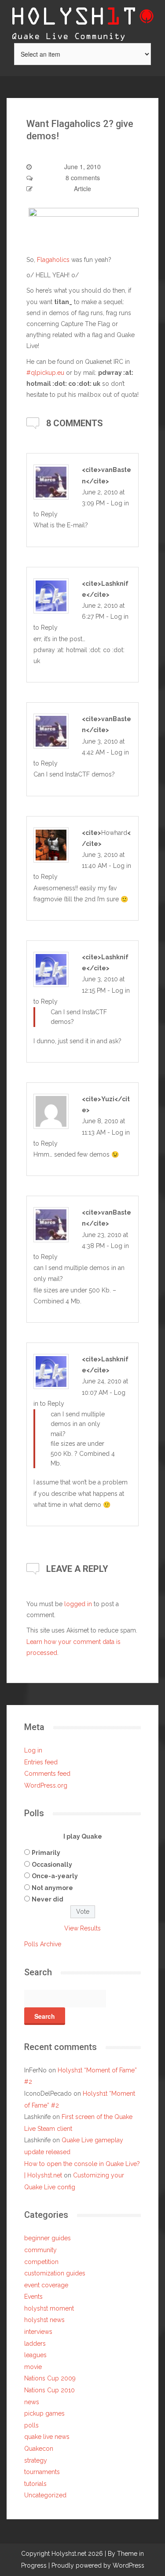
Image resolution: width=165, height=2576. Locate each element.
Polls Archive (43, 1944)
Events (33, 2297)
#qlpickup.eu (45, 373)
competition (41, 2262)
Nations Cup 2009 (50, 2378)
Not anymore (52, 1888)
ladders (35, 2344)
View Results (82, 1928)
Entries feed (41, 1762)
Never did (48, 1899)
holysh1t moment (49, 2308)
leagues (35, 2355)
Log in (33, 1750)
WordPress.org (46, 1785)
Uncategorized (45, 2495)
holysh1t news (44, 2320)
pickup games (44, 2413)
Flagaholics (53, 260)
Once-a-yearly (55, 1876)
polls (31, 2425)
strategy (36, 2460)
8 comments (83, 178)
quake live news (47, 2437)
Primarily (46, 1853)
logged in (78, 1604)
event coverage (46, 2285)
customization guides (55, 2273)
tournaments (42, 2472)
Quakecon (39, 2449)
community (40, 2250)
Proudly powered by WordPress (98, 2565)
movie (33, 2367)
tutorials (35, 2484)
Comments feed (47, 1774)
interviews (38, 2332)
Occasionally (52, 1865)
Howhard (114, 833)
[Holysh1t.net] (83, 21)
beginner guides (48, 2238)
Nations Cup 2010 (49, 2390)
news (32, 2402)
